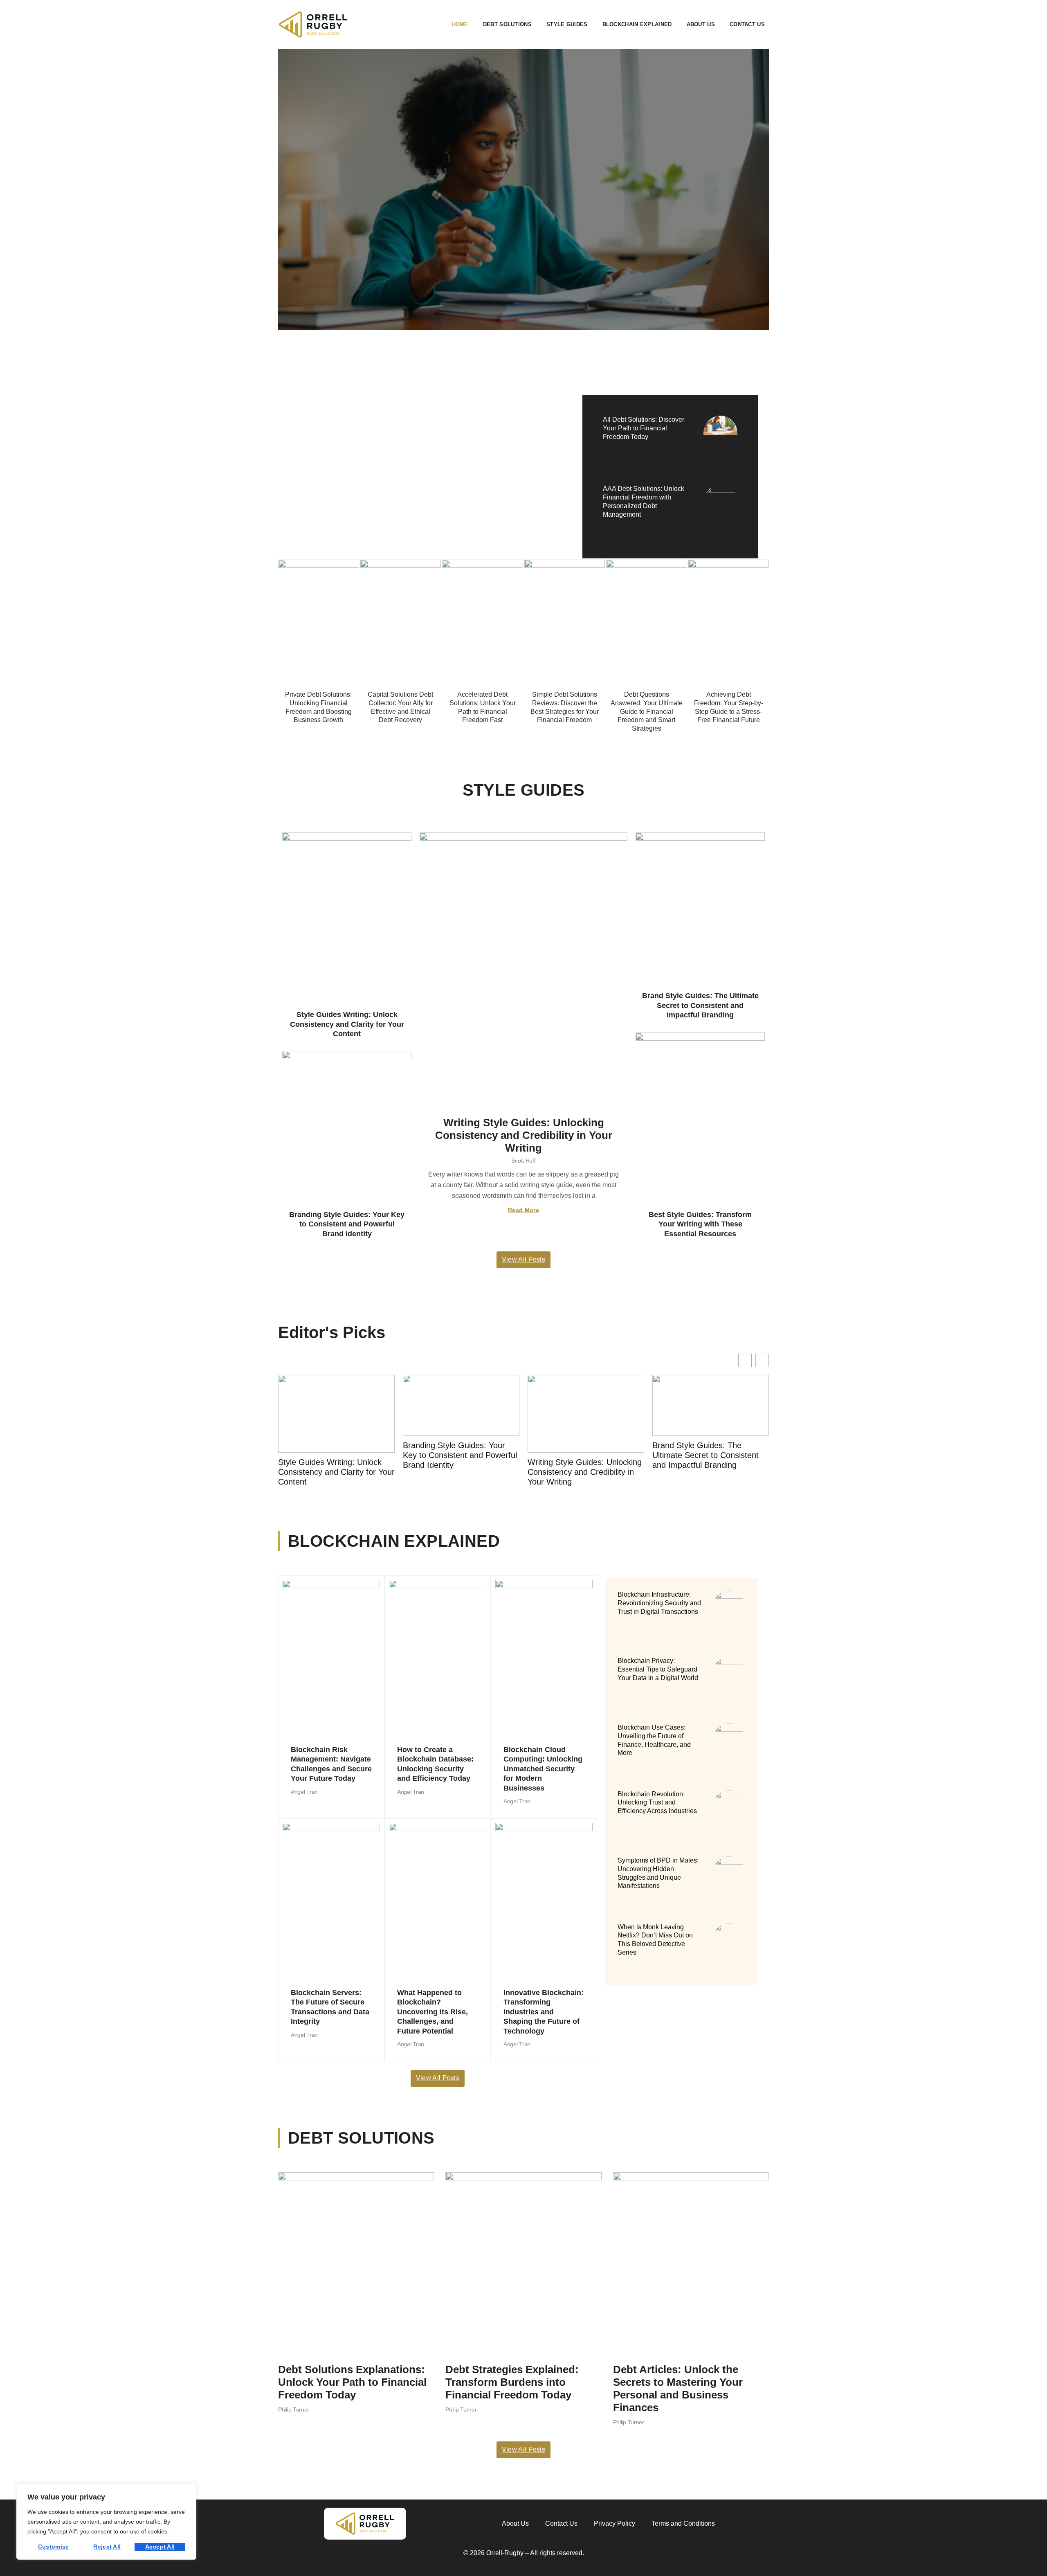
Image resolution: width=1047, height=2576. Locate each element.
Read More (523, 1210)
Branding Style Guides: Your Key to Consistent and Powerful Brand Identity (347, 1224)
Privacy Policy (614, 2523)
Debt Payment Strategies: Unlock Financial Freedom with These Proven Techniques (412, 460)
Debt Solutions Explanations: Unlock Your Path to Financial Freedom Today (352, 2382)
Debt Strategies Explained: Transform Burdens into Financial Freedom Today (512, 2382)
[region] (106, 2522)
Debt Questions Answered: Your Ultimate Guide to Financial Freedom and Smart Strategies (647, 711)
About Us (701, 24)
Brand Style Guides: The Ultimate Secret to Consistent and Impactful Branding (700, 1005)
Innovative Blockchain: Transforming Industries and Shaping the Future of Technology (544, 2012)
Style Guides (567, 24)
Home (460, 24)
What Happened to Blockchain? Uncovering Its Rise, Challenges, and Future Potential (433, 2012)
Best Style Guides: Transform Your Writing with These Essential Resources (700, 1224)
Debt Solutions (507, 24)
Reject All (107, 2547)
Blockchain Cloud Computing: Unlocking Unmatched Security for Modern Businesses (543, 1769)
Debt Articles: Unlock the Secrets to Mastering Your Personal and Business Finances (678, 2389)
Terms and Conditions (683, 2523)
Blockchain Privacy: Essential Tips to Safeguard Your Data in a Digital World (658, 1669)
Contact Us (747, 24)
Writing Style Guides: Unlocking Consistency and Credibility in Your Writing (524, 1135)
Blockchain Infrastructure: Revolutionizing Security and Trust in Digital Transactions (659, 1603)
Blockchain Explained (637, 24)
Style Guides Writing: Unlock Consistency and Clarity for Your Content (347, 1024)
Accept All (160, 2547)
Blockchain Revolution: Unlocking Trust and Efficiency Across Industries (657, 1803)
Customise (54, 2547)
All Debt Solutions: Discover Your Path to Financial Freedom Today (644, 428)
